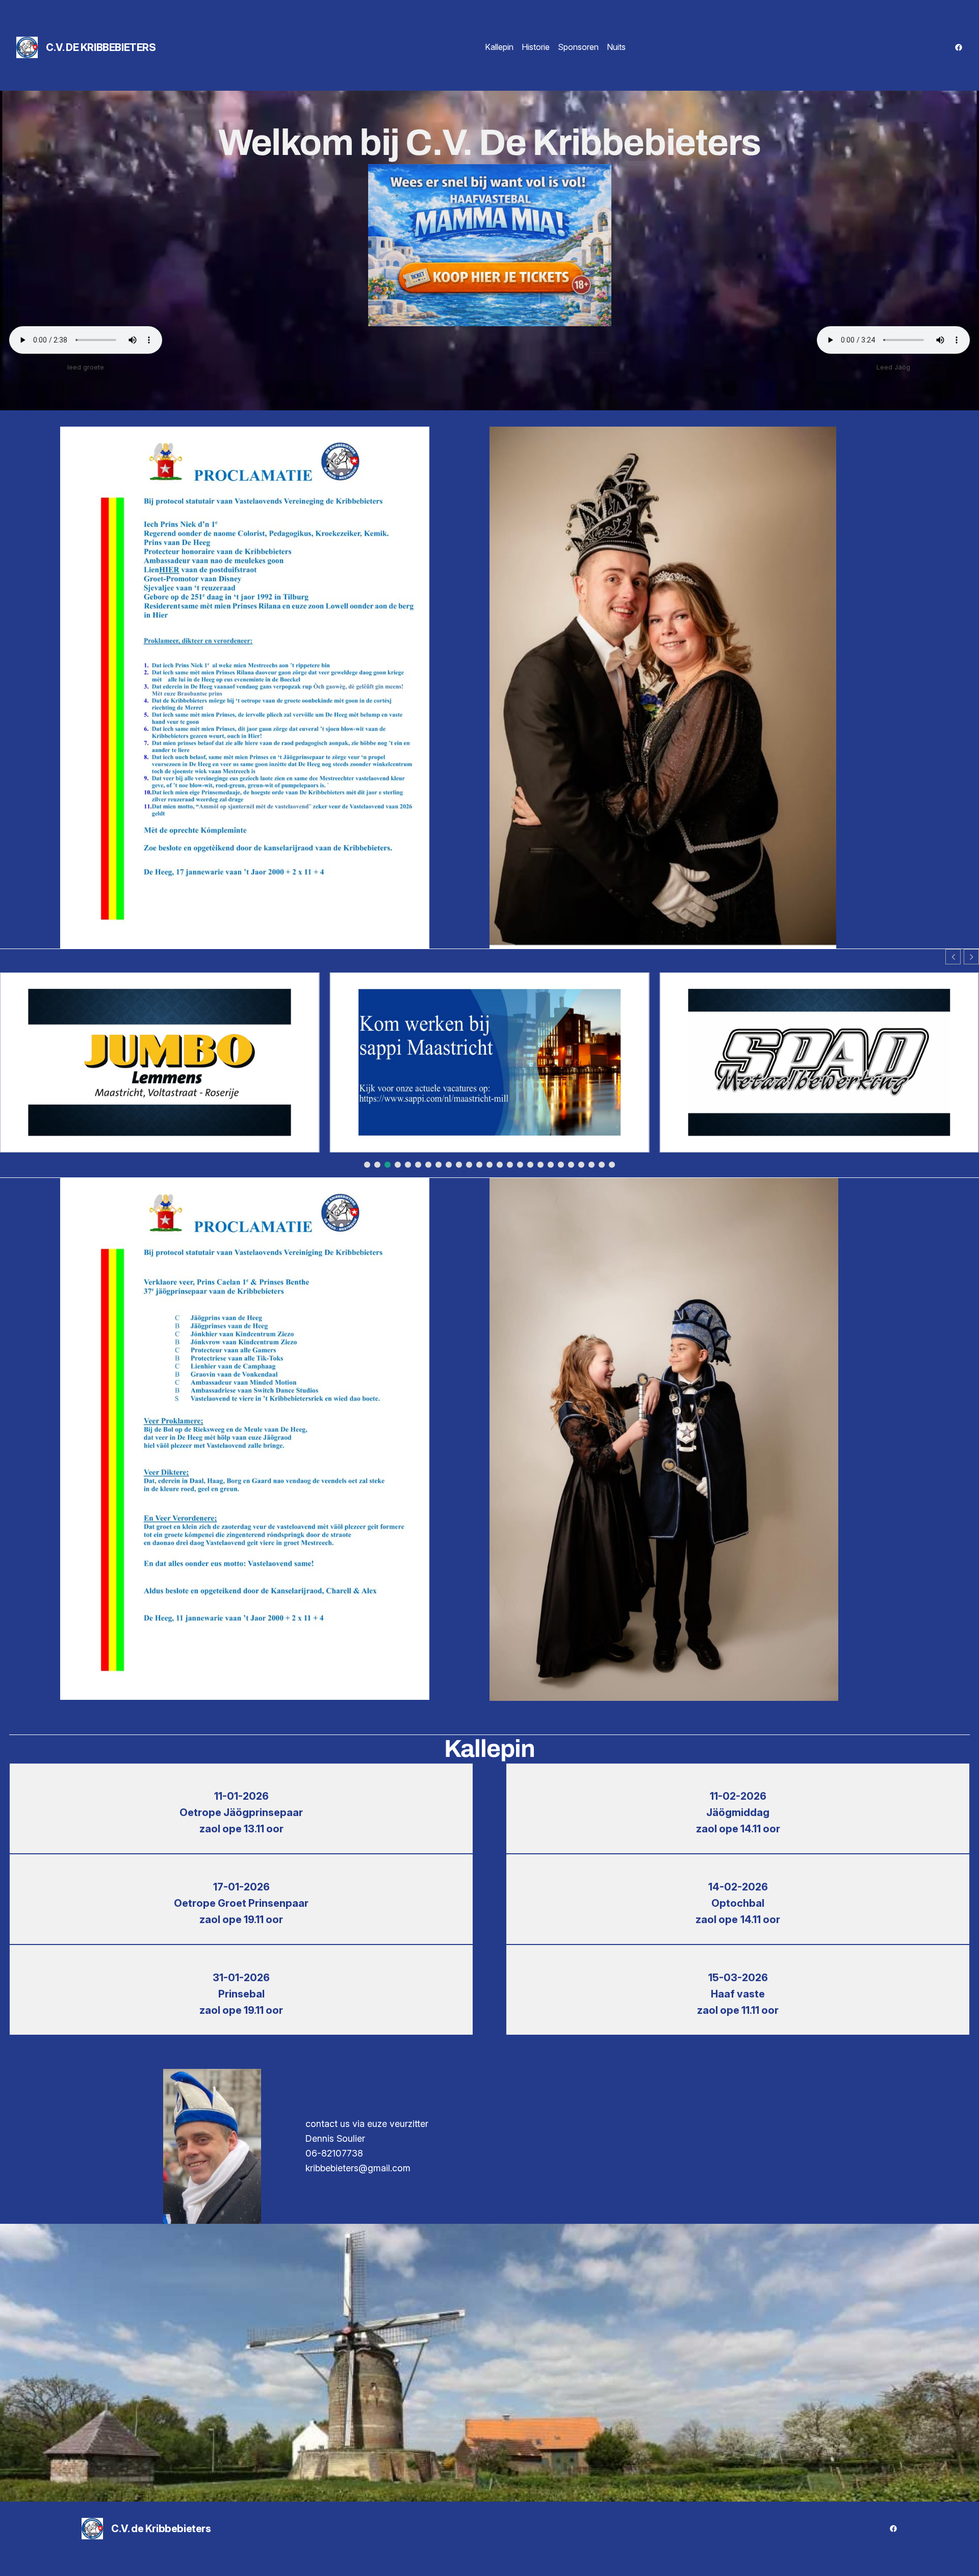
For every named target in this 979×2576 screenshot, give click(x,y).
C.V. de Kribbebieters (101, 47)
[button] (971, 957)
